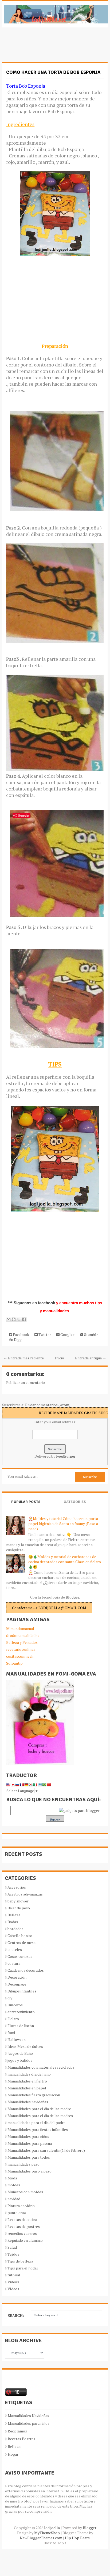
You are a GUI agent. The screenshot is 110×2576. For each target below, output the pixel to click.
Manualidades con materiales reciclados (41, 2067)
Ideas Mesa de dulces (25, 2046)
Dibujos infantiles (22, 1991)
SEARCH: (16, 2315)
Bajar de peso (19, 1908)
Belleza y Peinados (22, 1642)
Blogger (72, 1597)
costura (14, 1963)
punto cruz (17, 2213)
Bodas (13, 1922)
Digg (17, 1340)
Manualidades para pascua (30, 2143)
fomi (11, 2033)
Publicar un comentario (25, 1382)
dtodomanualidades (23, 1635)
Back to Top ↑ (55, 2543)
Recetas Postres (21, 2439)
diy (10, 1998)
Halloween (17, 2039)
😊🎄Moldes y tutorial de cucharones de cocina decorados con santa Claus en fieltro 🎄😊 (65, 1562)
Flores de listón (21, 2026)
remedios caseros (22, 2233)
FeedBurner (66, 1456)
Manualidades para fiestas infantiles (38, 2129)
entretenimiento (21, 2012)
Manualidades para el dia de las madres (40, 2116)
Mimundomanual (20, 1629)
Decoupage (17, 1984)
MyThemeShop (47, 2533)
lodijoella (52, 2528)
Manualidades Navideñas (28, 2416)
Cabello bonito (20, 1936)
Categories (75, 1502)
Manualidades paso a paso (30, 2171)
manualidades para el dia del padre (36, 2123)
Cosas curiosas (20, 1956)
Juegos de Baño (20, 2053)
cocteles (15, 1949)
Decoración (17, 1977)
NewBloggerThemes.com (41, 2538)
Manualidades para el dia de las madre (39, 2109)
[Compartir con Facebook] (24, 1319)
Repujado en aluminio (25, 2240)
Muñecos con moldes (25, 2192)
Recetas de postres (24, 2226)
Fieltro (13, 2019)
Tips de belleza (20, 2261)
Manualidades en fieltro (27, 2081)
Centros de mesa (21, 1943)
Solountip (14, 1663)
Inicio (60, 1358)
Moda (12, 2178)
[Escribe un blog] (14, 1319)
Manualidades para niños (28, 2136)
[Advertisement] (45, 47)
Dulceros (15, 2005)
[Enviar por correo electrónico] (9, 1319)
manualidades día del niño (29, 2074)
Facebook (21, 1334)
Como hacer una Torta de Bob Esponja (53, 72)
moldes (14, 2185)
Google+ (67, 1334)
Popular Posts (26, 1502)
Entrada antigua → (91, 1358)
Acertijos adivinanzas (25, 1894)
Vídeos (13, 2289)
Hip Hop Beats (77, 2538)
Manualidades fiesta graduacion (34, 2095)
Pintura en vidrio (21, 2206)
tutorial (14, 2275)
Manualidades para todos (29, 2157)
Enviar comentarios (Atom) (48, 1405)
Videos (13, 2282)
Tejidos (13, 2254)
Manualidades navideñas (28, 2102)
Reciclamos (17, 2431)
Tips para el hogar (23, 2268)
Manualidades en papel (27, 2088)
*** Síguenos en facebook (32, 1303)
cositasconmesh (20, 1656)
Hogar (13, 2454)
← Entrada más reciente (24, 1358)
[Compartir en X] (19, 1319)
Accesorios (17, 1887)
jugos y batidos (20, 2060)
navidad (14, 2199)
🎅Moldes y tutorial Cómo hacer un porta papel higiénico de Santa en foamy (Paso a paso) (63, 1524)
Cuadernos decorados (26, 1970)
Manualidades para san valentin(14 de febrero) (46, 2150)
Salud (12, 2247)
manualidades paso (23, 2164)
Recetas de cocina (22, 2220)
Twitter (44, 1334)
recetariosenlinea (21, 1649)
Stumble (91, 1334)
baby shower (18, 1901)
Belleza (14, 1915)
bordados (15, 1929)
